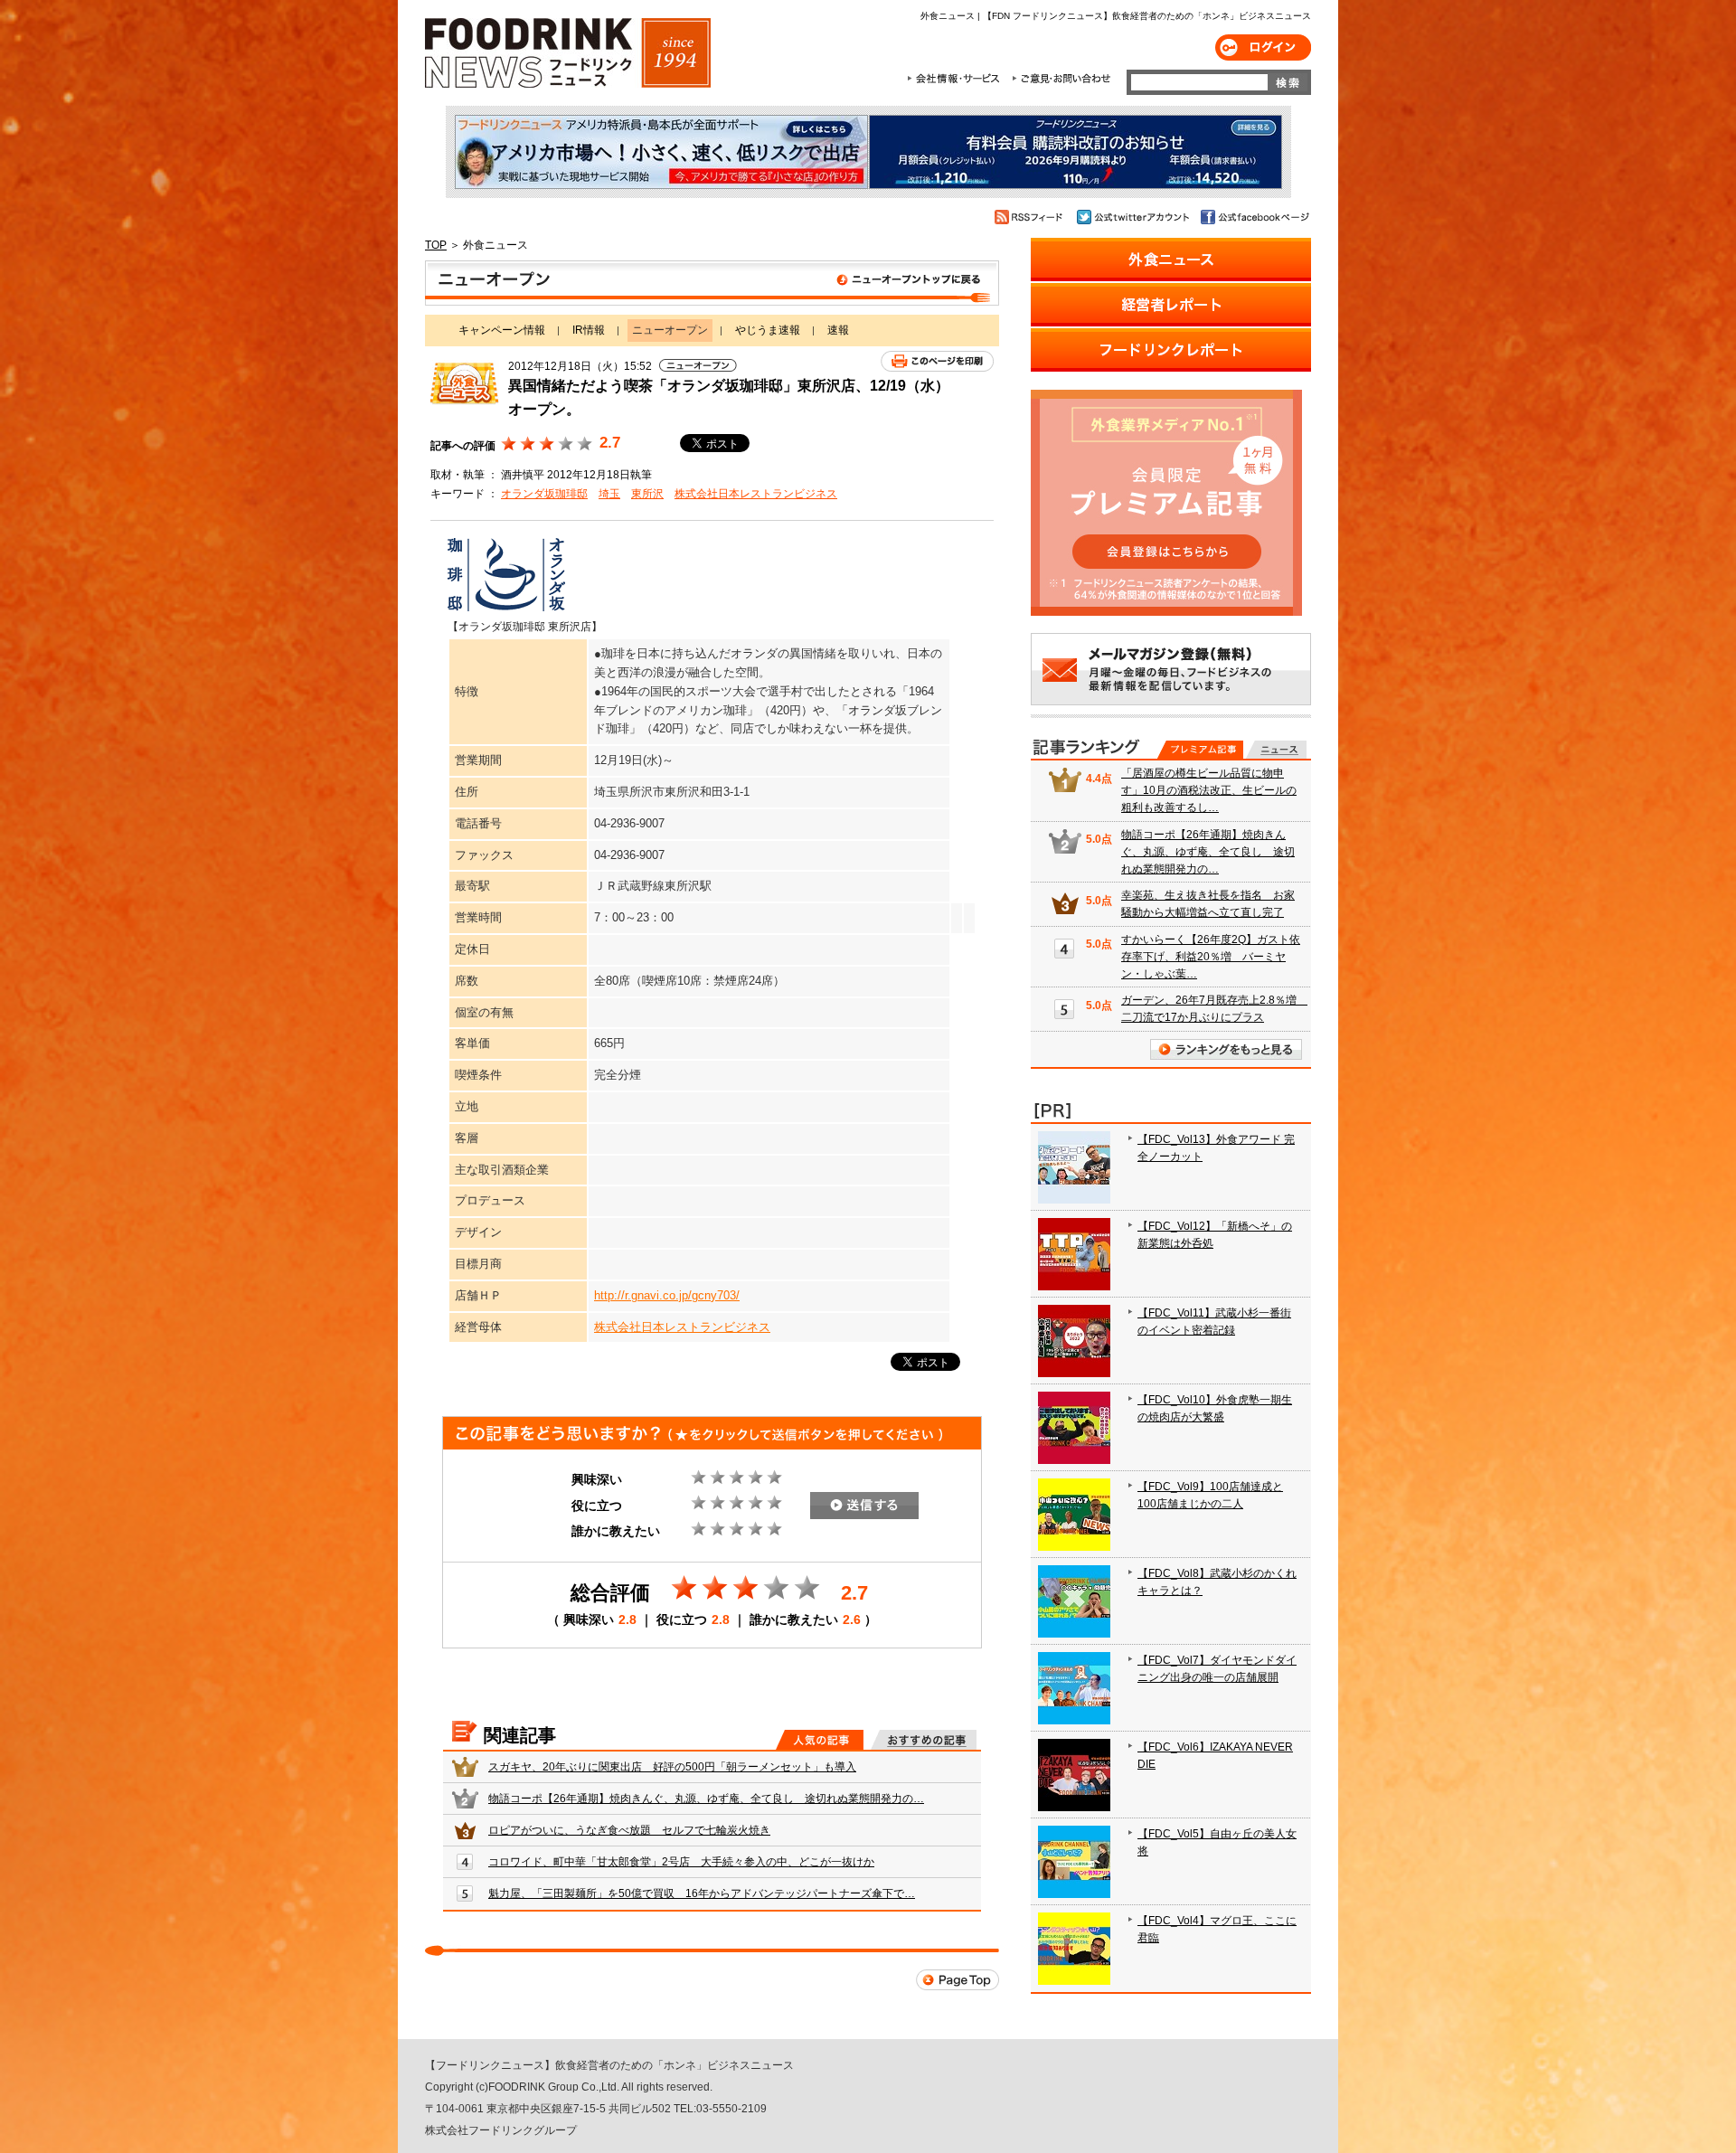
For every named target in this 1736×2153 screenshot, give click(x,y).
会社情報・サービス (957, 79)
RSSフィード (1031, 217)
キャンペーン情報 (502, 330)
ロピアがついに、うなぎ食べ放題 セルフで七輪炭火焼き (629, 1830)
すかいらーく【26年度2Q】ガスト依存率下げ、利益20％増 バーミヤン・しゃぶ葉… (1211, 957)
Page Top (958, 1980)
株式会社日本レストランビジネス (756, 494)
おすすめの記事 (924, 1740)
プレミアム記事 (1200, 750)
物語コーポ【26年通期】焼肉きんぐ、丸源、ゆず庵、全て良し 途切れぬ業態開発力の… (706, 1799)
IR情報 (589, 330)
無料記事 (1276, 750)
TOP (436, 245)
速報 (838, 330)
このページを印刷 (937, 361)
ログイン (1263, 47)
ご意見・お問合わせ (1061, 79)
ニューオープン (712, 283)
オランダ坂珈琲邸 (544, 494)
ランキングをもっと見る (1226, 1049)
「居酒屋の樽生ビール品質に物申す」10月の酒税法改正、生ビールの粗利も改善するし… (1209, 790)
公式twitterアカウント (1134, 217)
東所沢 (647, 494)
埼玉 (609, 494)
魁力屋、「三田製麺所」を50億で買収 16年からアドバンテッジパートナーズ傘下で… (702, 1893)
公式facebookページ (1254, 217)
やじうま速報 (768, 330)
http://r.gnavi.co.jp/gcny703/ (667, 1295)
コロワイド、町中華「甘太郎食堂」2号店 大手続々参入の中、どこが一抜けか (681, 1862)
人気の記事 (820, 1740)
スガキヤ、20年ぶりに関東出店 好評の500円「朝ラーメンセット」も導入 (672, 1767)
